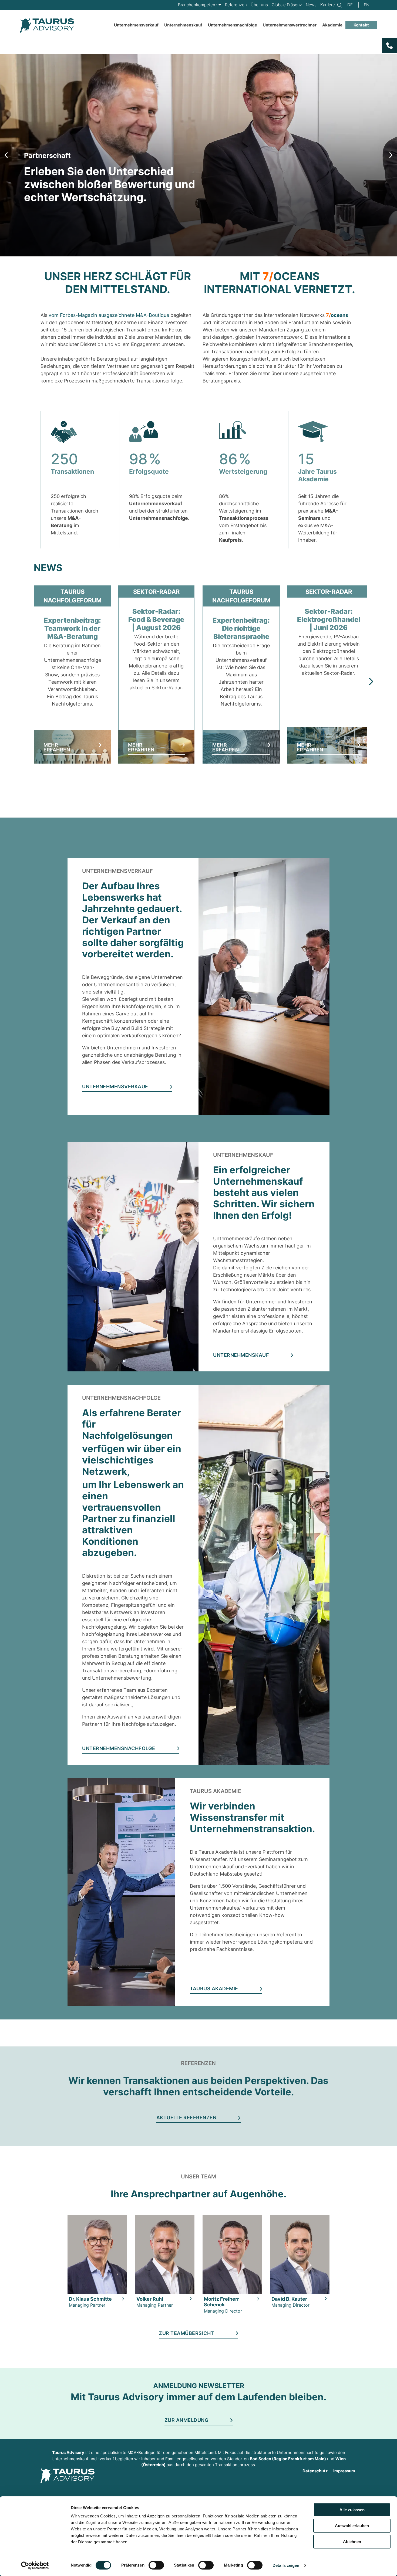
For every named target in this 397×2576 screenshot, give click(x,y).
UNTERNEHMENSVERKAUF (115, 1087)
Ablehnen (352, 2542)
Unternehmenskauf (183, 25)
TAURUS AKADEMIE (214, 1989)
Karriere (328, 5)
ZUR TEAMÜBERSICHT (186, 2333)
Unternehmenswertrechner (290, 25)
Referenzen (236, 5)
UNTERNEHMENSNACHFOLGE (119, 1749)
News (311, 5)
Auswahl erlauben (352, 2526)
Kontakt (361, 25)
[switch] (156, 2565)
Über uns (259, 5)
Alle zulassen (352, 2510)
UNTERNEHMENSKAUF (241, 1355)
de (350, 5)
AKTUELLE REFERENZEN (186, 2118)
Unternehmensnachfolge (233, 25)
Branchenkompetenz (198, 5)
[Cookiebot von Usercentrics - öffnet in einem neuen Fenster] (35, 2565)
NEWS (48, 568)
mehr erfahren (57, 748)
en (366, 5)
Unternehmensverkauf (136, 25)
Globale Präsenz (287, 5)
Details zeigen (286, 2565)
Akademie (332, 25)
